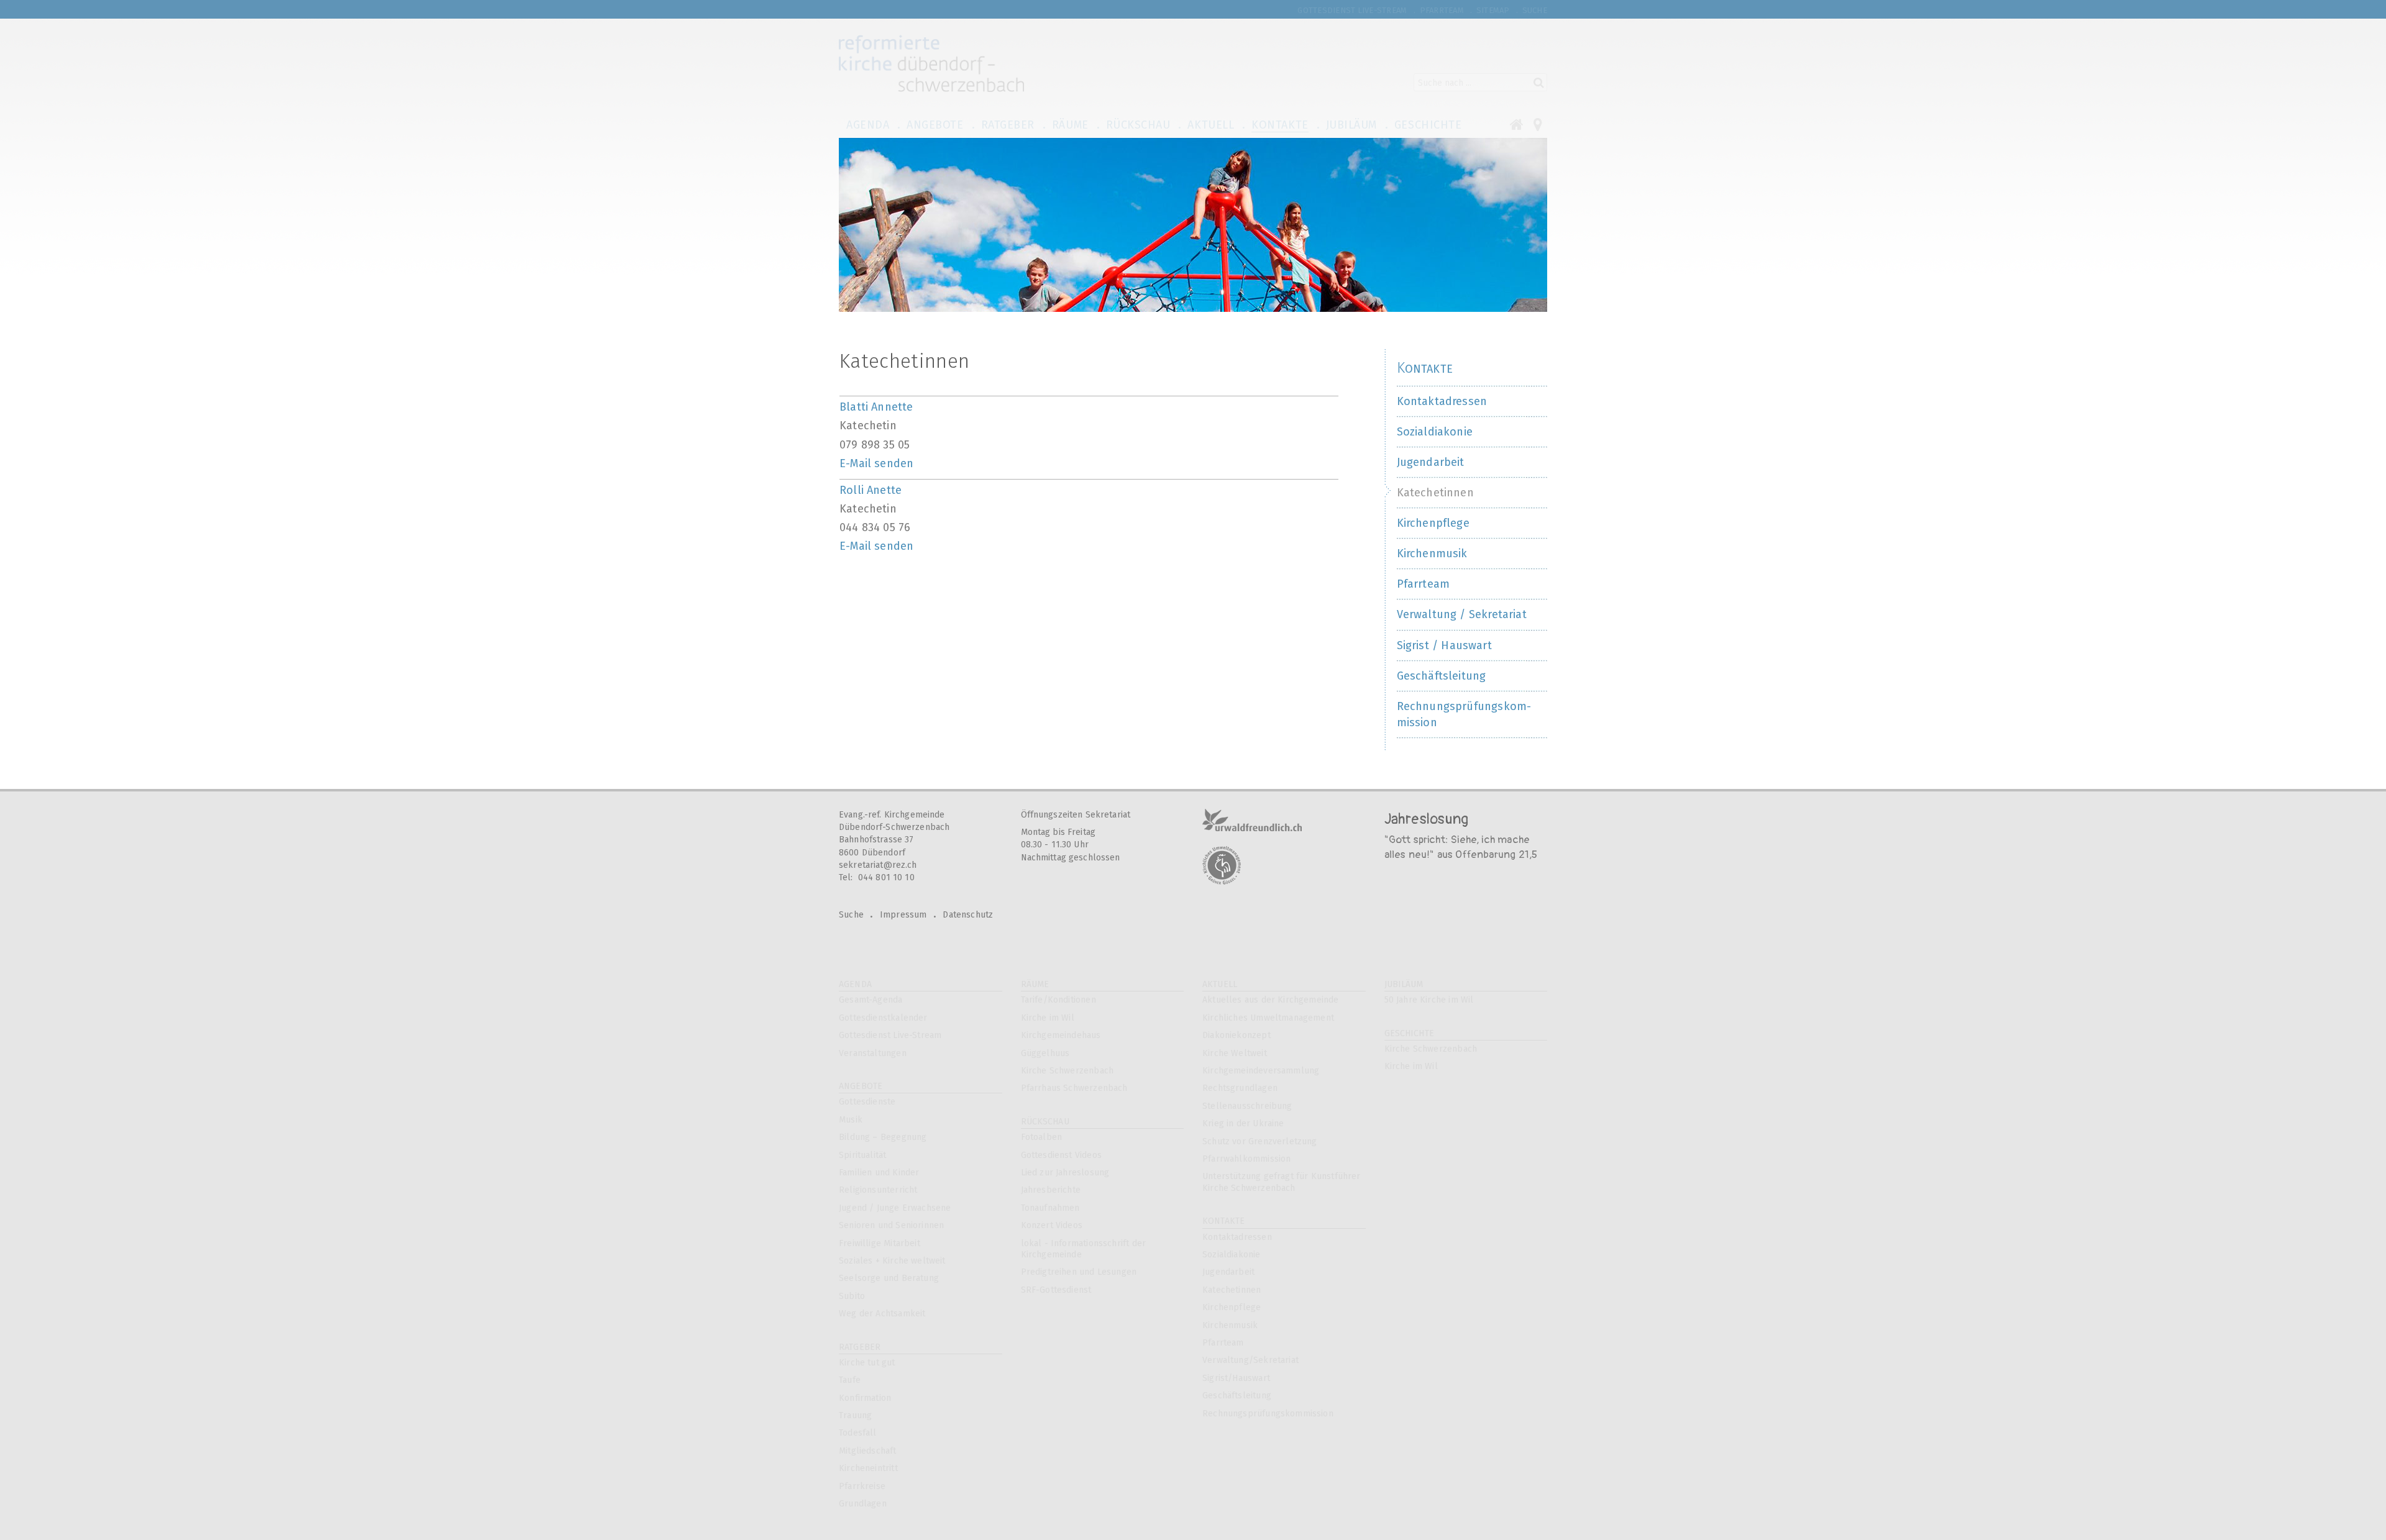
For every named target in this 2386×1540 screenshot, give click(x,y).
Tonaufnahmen (1050, 1208)
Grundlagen (863, 1504)
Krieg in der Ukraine (1243, 1123)
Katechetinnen (1232, 1290)
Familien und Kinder (879, 1173)
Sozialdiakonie (1232, 1255)
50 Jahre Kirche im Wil (1429, 1000)
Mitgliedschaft (868, 1451)
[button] (870, 124)
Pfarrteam (1223, 1343)
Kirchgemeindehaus (1061, 1035)
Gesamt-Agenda (871, 1000)
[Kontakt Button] (1538, 124)
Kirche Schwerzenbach (1067, 1071)
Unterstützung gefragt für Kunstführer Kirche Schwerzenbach (1282, 1182)
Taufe (850, 1380)
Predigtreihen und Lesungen (1079, 1272)
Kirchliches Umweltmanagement (1268, 1018)
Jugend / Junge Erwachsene (895, 1208)
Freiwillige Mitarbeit (880, 1243)
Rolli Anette (871, 490)
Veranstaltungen (873, 1053)
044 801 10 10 (886, 877)
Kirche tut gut (867, 1363)
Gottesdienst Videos (1061, 1155)
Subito (852, 1296)
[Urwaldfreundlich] (1252, 820)
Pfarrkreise (862, 1486)
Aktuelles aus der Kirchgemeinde (1271, 1000)
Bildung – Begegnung (883, 1137)
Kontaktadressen (1237, 1237)
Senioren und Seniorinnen (891, 1225)
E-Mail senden (876, 463)
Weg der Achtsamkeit (882, 1314)
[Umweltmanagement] (1222, 865)
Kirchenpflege (1232, 1307)
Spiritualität (862, 1155)
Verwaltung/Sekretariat (1250, 1360)
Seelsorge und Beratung (889, 1278)
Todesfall (858, 1433)
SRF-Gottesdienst (1056, 1290)
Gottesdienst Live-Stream (890, 1035)
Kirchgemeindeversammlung (1261, 1071)
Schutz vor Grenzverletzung (1260, 1141)
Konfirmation (865, 1398)
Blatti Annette (876, 407)
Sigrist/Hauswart (1236, 1378)
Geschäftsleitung (1237, 1396)
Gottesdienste (867, 1102)
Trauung (855, 1415)
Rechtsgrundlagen (1240, 1088)
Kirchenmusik (1230, 1325)
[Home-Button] (1522, 124)
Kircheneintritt (868, 1468)
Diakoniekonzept (1236, 1035)
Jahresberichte (1051, 1190)
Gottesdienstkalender (883, 1018)
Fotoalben (1042, 1137)
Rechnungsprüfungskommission (1268, 1414)
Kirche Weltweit (1235, 1053)
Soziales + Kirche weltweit (892, 1261)
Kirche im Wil (1048, 1018)
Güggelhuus (1045, 1053)
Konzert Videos (1052, 1225)
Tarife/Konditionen (1058, 1000)
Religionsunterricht (878, 1190)
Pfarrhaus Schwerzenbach (1074, 1088)
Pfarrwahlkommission (1246, 1159)
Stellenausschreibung (1247, 1106)
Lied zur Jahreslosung (1065, 1173)
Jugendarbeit (1228, 1272)
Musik (851, 1120)
